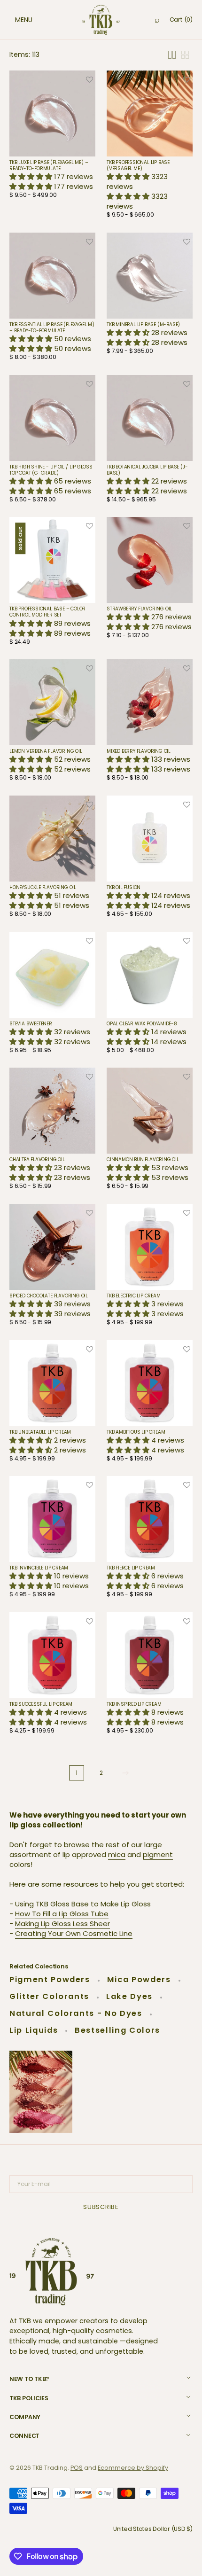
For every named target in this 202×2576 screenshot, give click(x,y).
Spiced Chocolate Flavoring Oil (49, 1296)
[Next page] (125, 1773)
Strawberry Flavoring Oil (139, 609)
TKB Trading (50, 2468)
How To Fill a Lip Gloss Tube (62, 1914)
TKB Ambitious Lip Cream (136, 1432)
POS (77, 2468)
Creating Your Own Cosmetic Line (74, 1933)
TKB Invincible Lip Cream (39, 1568)
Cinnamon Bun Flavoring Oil (143, 1159)
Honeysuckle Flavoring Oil (43, 887)
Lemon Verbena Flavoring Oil (46, 751)
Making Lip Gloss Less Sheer (62, 1924)
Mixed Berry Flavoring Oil (139, 751)
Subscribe (101, 2207)
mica (117, 1854)
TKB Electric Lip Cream (134, 1296)
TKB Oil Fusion (124, 887)
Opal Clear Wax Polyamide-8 (142, 1024)
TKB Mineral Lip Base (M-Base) (143, 324)
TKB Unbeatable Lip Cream (40, 1432)
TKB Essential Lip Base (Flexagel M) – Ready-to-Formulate (52, 328)
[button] (14, 20)
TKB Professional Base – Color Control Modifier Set (47, 612)
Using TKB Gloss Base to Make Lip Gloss (83, 1904)
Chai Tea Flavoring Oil (37, 1159)
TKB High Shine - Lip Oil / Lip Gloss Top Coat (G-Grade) (51, 470)
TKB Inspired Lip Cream (134, 1704)
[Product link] (52, 147)
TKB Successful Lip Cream (41, 1704)
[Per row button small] (185, 55)
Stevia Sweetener (31, 1024)
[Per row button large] (172, 55)
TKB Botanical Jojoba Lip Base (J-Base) (147, 470)
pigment (158, 1854)
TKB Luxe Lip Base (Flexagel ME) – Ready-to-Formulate (49, 165)
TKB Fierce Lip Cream (131, 1568)
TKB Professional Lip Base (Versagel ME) (138, 165)
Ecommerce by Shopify (133, 2468)
